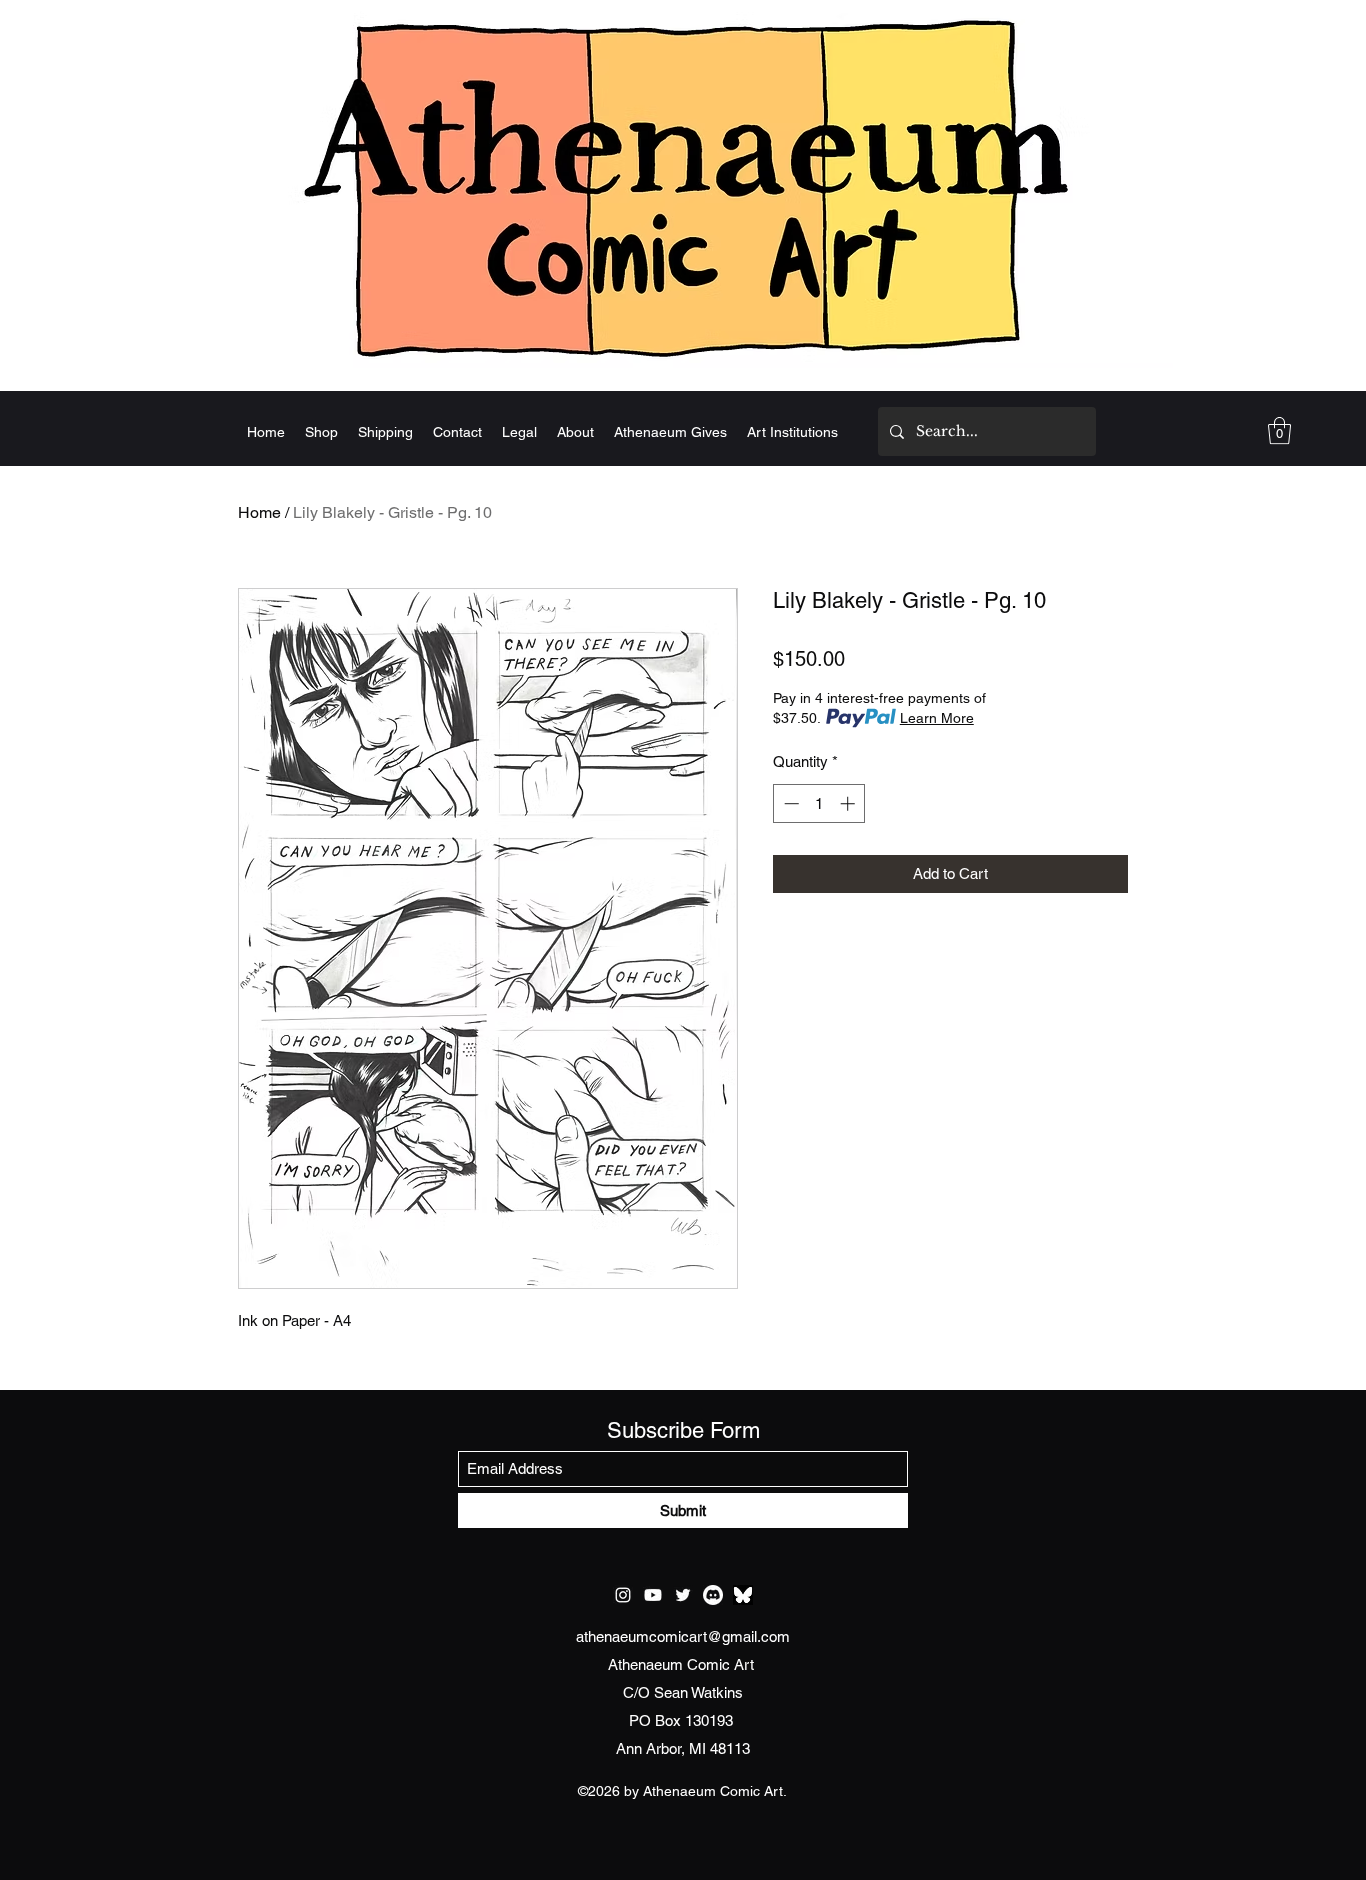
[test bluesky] (743, 1595)
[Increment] (849, 803)
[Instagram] (623, 1595)
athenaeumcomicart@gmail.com (683, 1636)
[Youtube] (653, 1595)
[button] (1279, 430)
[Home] (683, 187)
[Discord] (713, 1595)
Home (259, 512)
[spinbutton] (819, 803)
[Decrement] (789, 803)
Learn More (937, 718)
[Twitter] (683, 1595)
